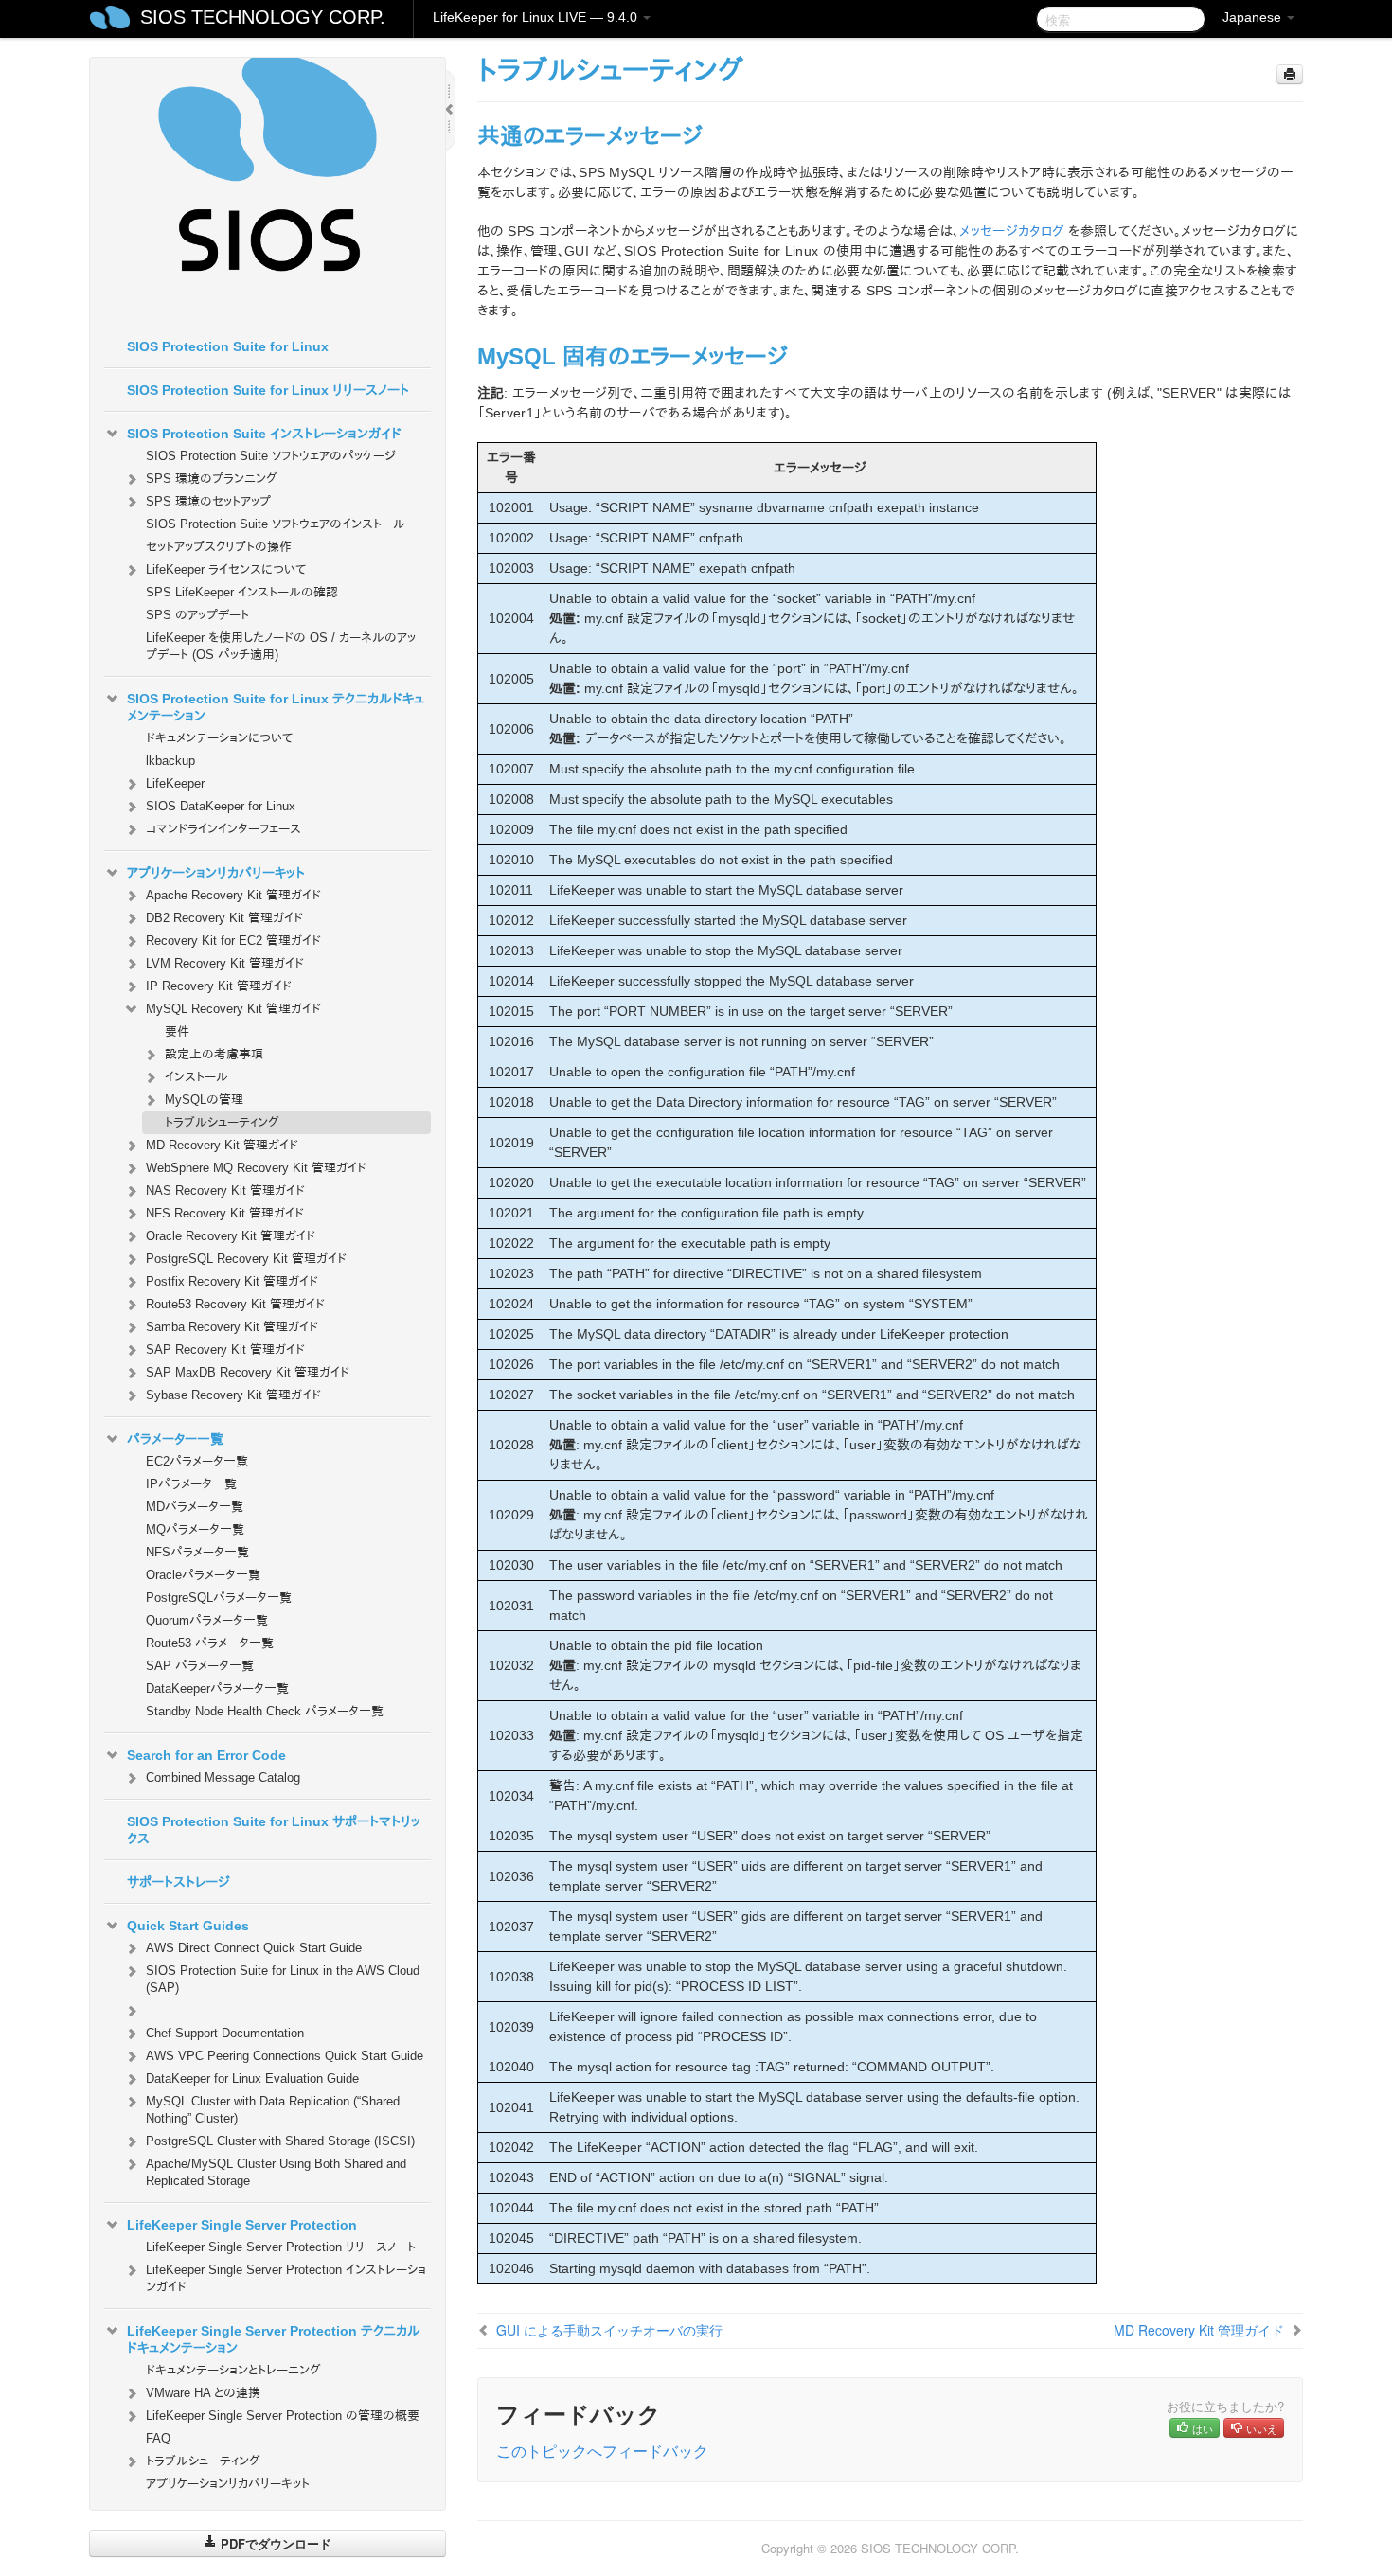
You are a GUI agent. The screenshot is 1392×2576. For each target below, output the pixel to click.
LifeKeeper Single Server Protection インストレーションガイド (286, 2278)
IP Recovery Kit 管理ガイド (219, 986)
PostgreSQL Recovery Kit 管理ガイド (246, 1259)
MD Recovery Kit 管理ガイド (222, 1145)
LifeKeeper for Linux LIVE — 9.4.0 (537, 17)
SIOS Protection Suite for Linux (228, 346)
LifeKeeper (175, 783)
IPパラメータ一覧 (191, 1484)
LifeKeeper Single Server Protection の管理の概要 (283, 2416)
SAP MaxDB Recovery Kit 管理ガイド (248, 1372)
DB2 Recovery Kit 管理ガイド (224, 918)
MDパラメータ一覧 (195, 1507)
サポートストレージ (178, 1882)
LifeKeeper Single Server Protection (242, 2225)
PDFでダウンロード (274, 2543)
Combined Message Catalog (223, 1777)
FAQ (158, 2438)
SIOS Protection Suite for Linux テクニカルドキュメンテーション (276, 707)
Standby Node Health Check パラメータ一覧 (265, 1711)
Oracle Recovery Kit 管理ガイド (231, 1236)
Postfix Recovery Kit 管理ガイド (232, 1281)
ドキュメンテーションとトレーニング (233, 2370)
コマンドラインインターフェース (223, 829)
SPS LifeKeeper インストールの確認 (242, 592)
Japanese (1254, 17)
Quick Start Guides (188, 1926)
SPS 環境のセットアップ (208, 501)
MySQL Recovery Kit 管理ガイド (233, 1009)
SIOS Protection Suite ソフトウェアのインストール (276, 524)
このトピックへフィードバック (602, 2451)
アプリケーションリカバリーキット (216, 873)
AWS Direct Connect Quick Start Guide (254, 1948)
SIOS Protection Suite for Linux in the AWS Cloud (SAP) (283, 1979)
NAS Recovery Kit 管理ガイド (225, 1190)
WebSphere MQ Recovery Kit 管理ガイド (256, 1168)
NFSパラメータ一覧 (197, 1552)
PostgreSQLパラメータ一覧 (219, 1598)
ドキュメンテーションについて (219, 738)
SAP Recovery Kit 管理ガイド (225, 1350)
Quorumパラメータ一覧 (207, 1620)
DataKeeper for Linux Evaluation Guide (252, 2079)
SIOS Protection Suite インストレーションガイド (264, 434)
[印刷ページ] (1290, 74)
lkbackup (170, 761)
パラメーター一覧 (175, 1439)
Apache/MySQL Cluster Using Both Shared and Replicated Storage (276, 2172)
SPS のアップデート (197, 615)
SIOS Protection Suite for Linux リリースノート (268, 390)
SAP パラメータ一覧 (200, 1666)
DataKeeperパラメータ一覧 (217, 1688)
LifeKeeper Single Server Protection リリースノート (281, 2247)
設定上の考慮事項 (214, 1054)
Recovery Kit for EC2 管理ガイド (233, 941)
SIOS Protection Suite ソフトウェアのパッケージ (271, 456)
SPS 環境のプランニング (212, 479)
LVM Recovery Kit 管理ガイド (225, 963)
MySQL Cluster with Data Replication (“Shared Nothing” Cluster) (273, 2110)
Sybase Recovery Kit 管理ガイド (233, 1395)
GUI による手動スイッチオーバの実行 (609, 2330)
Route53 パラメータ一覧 (210, 1643)
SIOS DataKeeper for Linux (221, 806)
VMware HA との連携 (203, 2393)
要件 (177, 1031)
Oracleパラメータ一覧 (203, 1575)
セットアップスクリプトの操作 (219, 547)
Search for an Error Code (206, 1755)
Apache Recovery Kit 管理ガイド (233, 895)
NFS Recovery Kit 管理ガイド (225, 1213)
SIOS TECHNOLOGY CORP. (263, 17)
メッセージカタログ (1012, 231)
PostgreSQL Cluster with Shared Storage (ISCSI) (280, 2141)
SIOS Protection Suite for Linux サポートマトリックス (274, 1830)
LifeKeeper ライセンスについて (226, 569)
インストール (196, 1077)
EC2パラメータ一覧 (197, 1461)
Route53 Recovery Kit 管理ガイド (235, 1304)
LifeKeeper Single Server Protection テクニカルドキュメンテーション (274, 2339)
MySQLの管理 (204, 1100)
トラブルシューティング (222, 1122)
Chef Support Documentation (225, 2033)
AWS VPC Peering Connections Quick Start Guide (285, 2056)
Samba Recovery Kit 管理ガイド (232, 1327)
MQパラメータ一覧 (195, 1529)
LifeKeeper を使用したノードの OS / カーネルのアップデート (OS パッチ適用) (281, 646)
